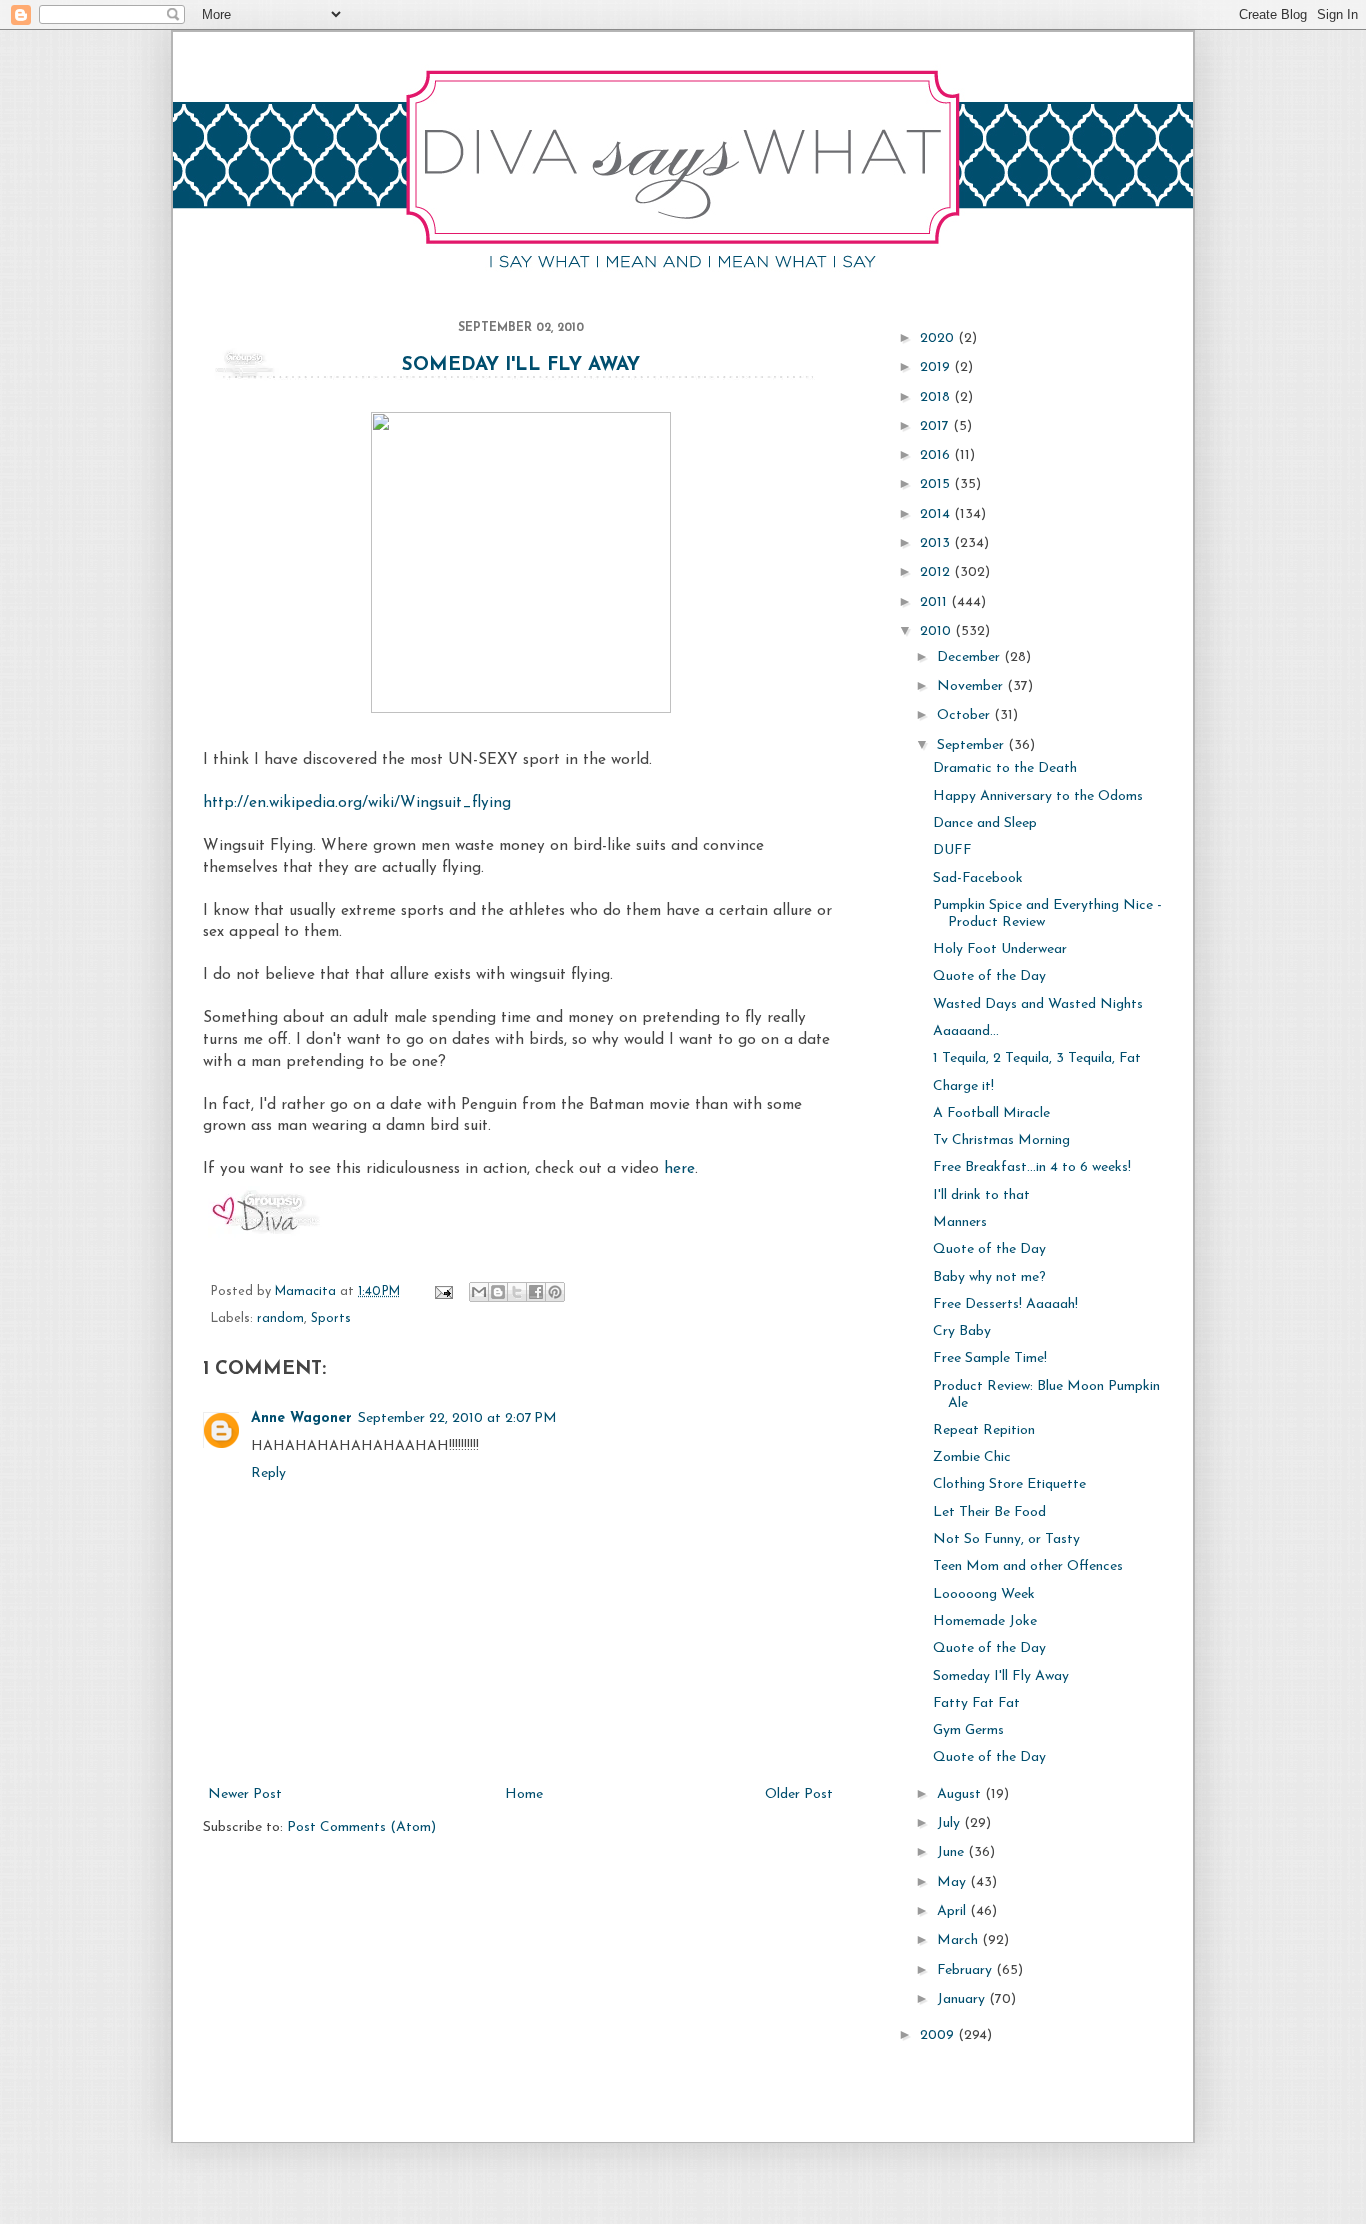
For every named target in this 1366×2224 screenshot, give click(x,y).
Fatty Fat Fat (976, 1703)
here (679, 1169)
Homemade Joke (985, 1621)
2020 (939, 338)
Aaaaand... (966, 1031)
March (959, 1940)
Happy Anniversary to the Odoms (1038, 796)
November (972, 686)
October (965, 715)
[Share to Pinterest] (555, 1292)
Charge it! (963, 1086)
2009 (939, 2035)
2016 (937, 455)
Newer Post (245, 1794)
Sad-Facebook (978, 878)
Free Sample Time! (990, 1358)
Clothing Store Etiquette (1009, 1484)
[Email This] (479, 1292)
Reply (268, 1473)
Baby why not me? (989, 1277)
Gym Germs (968, 1730)
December (970, 657)
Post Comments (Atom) (361, 1827)
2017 (936, 426)
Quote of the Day (989, 976)
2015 (937, 484)
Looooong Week (984, 1594)
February (966, 1970)
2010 (937, 631)
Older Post (799, 1794)
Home (524, 1794)
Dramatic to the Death (1005, 768)
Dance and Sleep (985, 823)
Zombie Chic (972, 1457)
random (280, 1319)
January (963, 1999)
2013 (937, 543)
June (952, 1852)
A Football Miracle (991, 1113)
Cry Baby (962, 1331)
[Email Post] (443, 1292)
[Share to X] (517, 1292)
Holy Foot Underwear (1000, 949)
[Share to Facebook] (536, 1292)
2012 (937, 572)
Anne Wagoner (301, 1418)
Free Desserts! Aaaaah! (1005, 1304)
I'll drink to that (981, 1195)
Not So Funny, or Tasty (1006, 1539)
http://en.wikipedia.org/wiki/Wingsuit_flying (357, 803)
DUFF (952, 850)
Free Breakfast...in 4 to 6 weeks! (1032, 1167)
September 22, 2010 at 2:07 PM (457, 1418)
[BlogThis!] (498, 1292)
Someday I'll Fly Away (521, 365)
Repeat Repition (984, 1430)
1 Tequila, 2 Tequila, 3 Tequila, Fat (1037, 1058)
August (961, 1794)
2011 (935, 602)
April (953, 1911)
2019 (937, 367)
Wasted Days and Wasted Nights (1038, 1004)
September (972, 745)
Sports (331, 1319)
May (953, 1882)
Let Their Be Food (989, 1512)
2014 (937, 514)
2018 (937, 397)
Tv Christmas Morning (1001, 1140)
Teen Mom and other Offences (1028, 1566)
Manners (960, 1222)
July (950, 1823)
